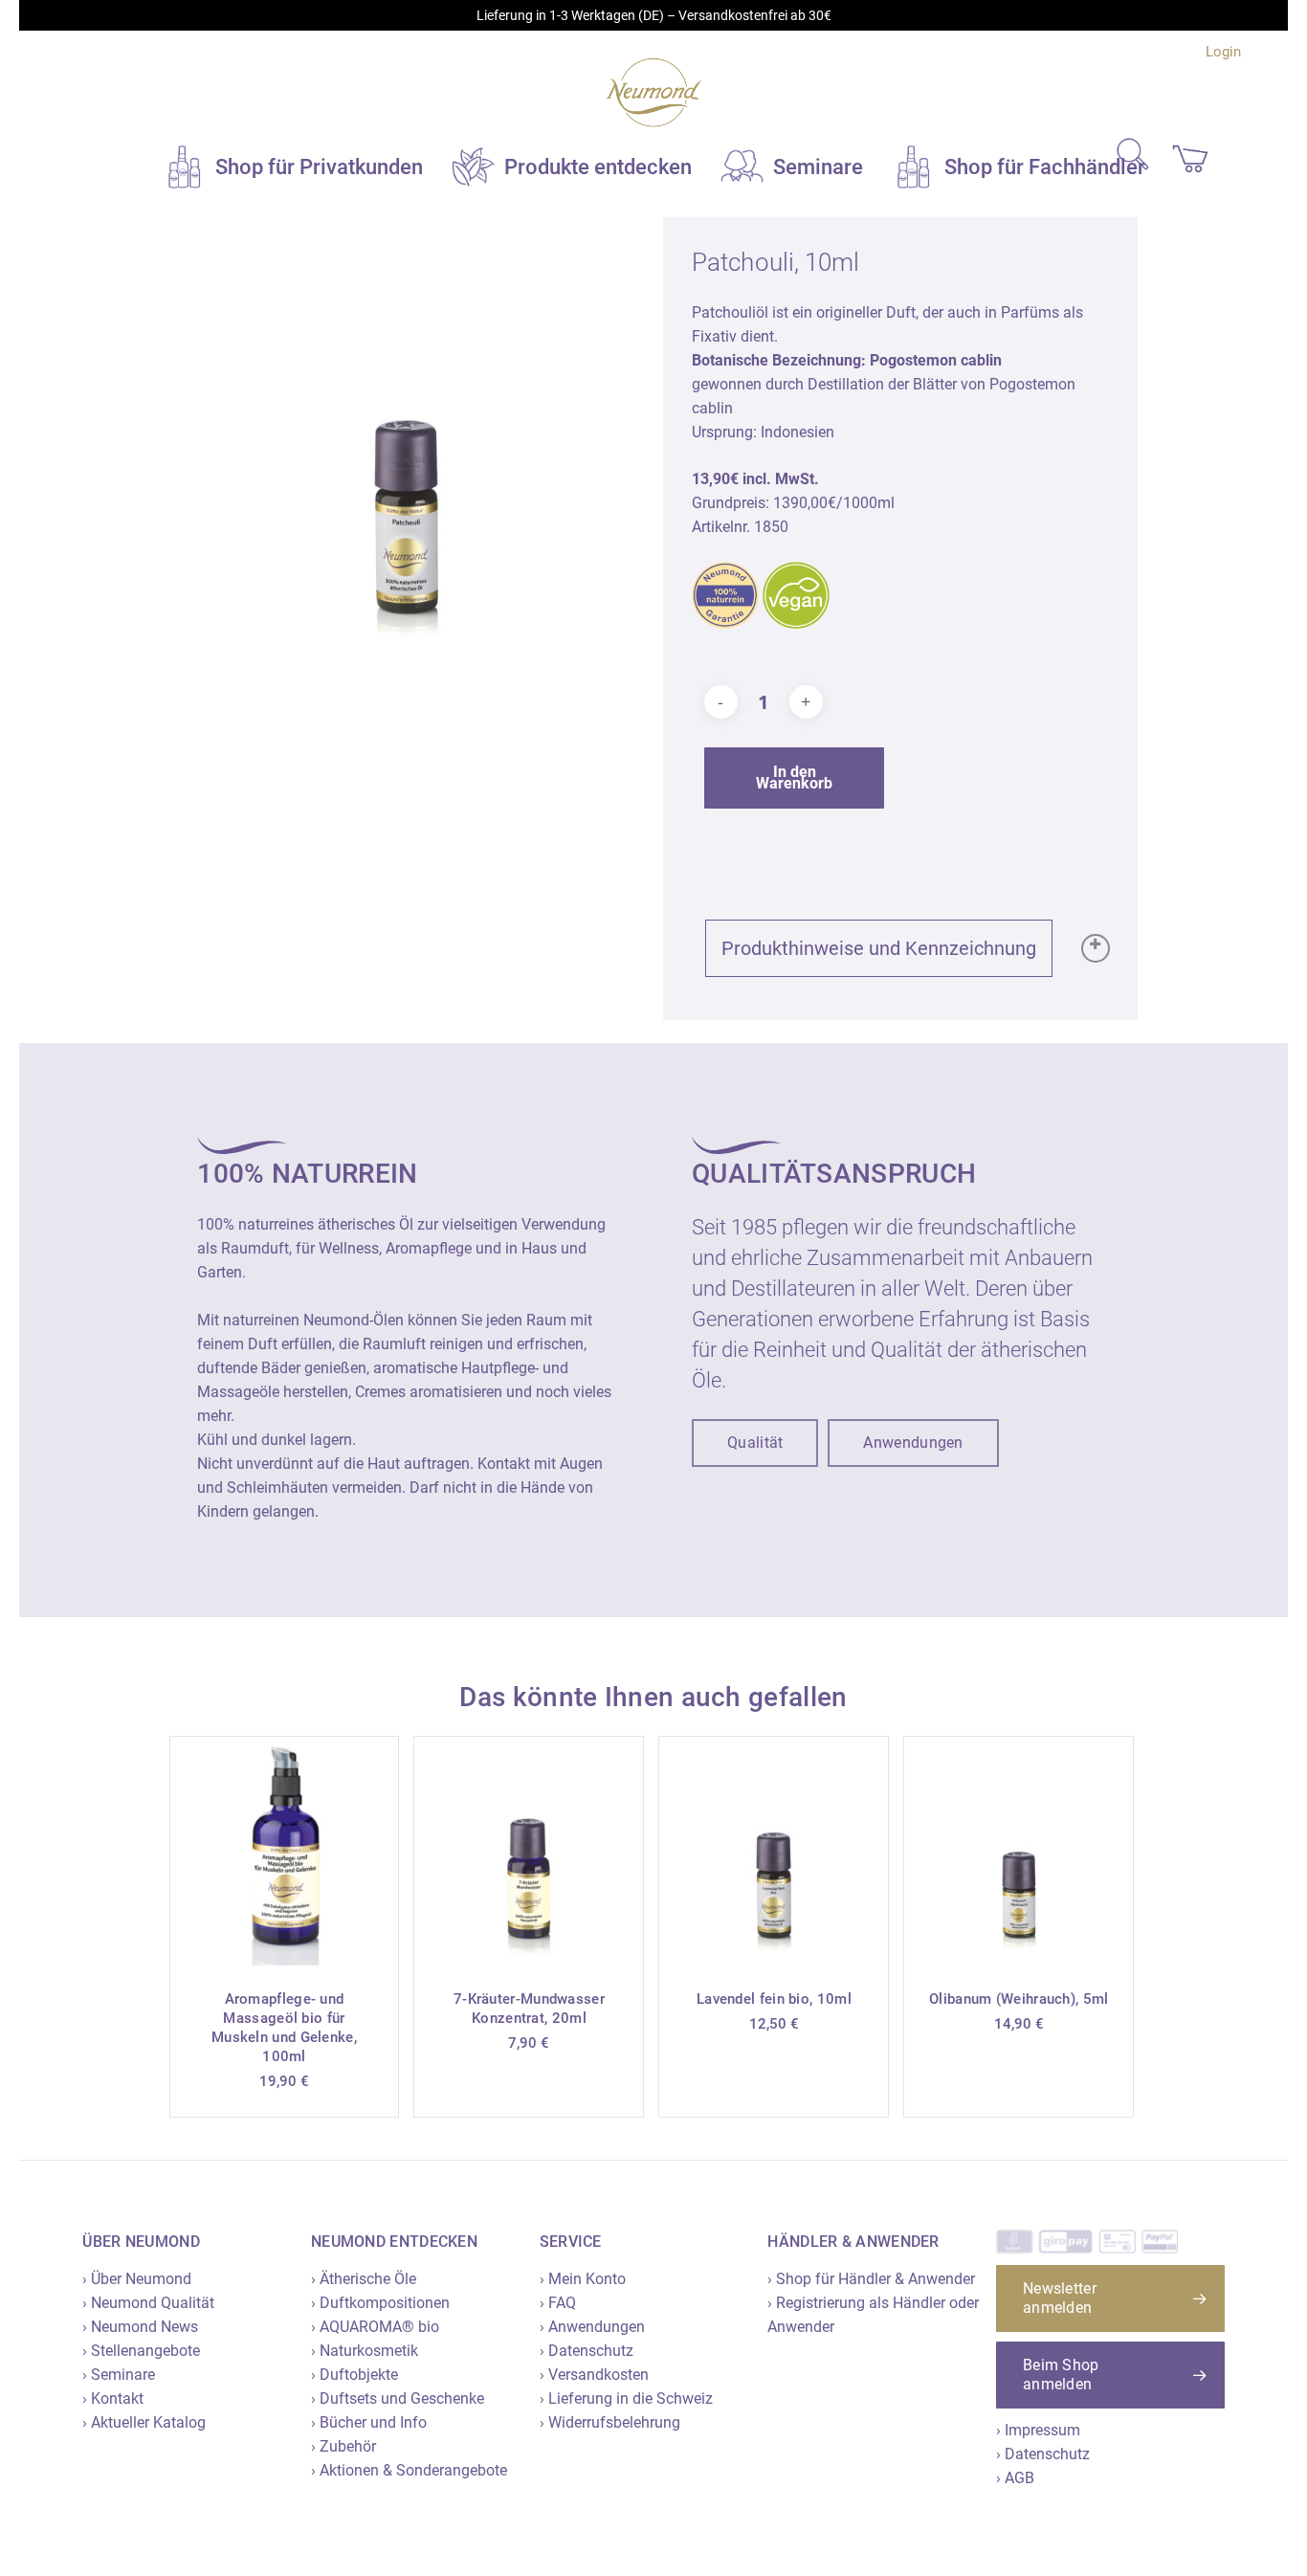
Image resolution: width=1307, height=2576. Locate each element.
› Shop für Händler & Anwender (871, 2279)
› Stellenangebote (141, 2351)
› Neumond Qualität (148, 2303)
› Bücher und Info (369, 2422)
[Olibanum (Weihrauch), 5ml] (1019, 1851)
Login (1223, 52)
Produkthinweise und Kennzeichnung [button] (879, 948)
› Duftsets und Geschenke (398, 2398)
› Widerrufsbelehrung (610, 2422)
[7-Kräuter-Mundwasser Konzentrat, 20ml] (529, 1851)
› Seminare (119, 2375)
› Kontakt (113, 2398)
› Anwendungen (592, 2327)
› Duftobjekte (354, 2375)
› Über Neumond (137, 2279)
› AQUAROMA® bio (375, 2327)
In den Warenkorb (794, 777)
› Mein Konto (583, 2279)
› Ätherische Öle (364, 2279)
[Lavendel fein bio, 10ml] (774, 1851)
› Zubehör (343, 2446)
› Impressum (1038, 2430)
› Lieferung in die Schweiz (626, 2398)
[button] (755, 1443)
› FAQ (558, 2303)
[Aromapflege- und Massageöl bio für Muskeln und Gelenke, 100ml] (285, 1851)
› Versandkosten (594, 2375)
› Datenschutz (587, 2351)
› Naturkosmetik (365, 2351)
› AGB (1015, 2478)
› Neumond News (140, 2327)
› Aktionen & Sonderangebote (409, 2470)
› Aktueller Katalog (144, 2422)
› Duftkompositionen (380, 2303)
